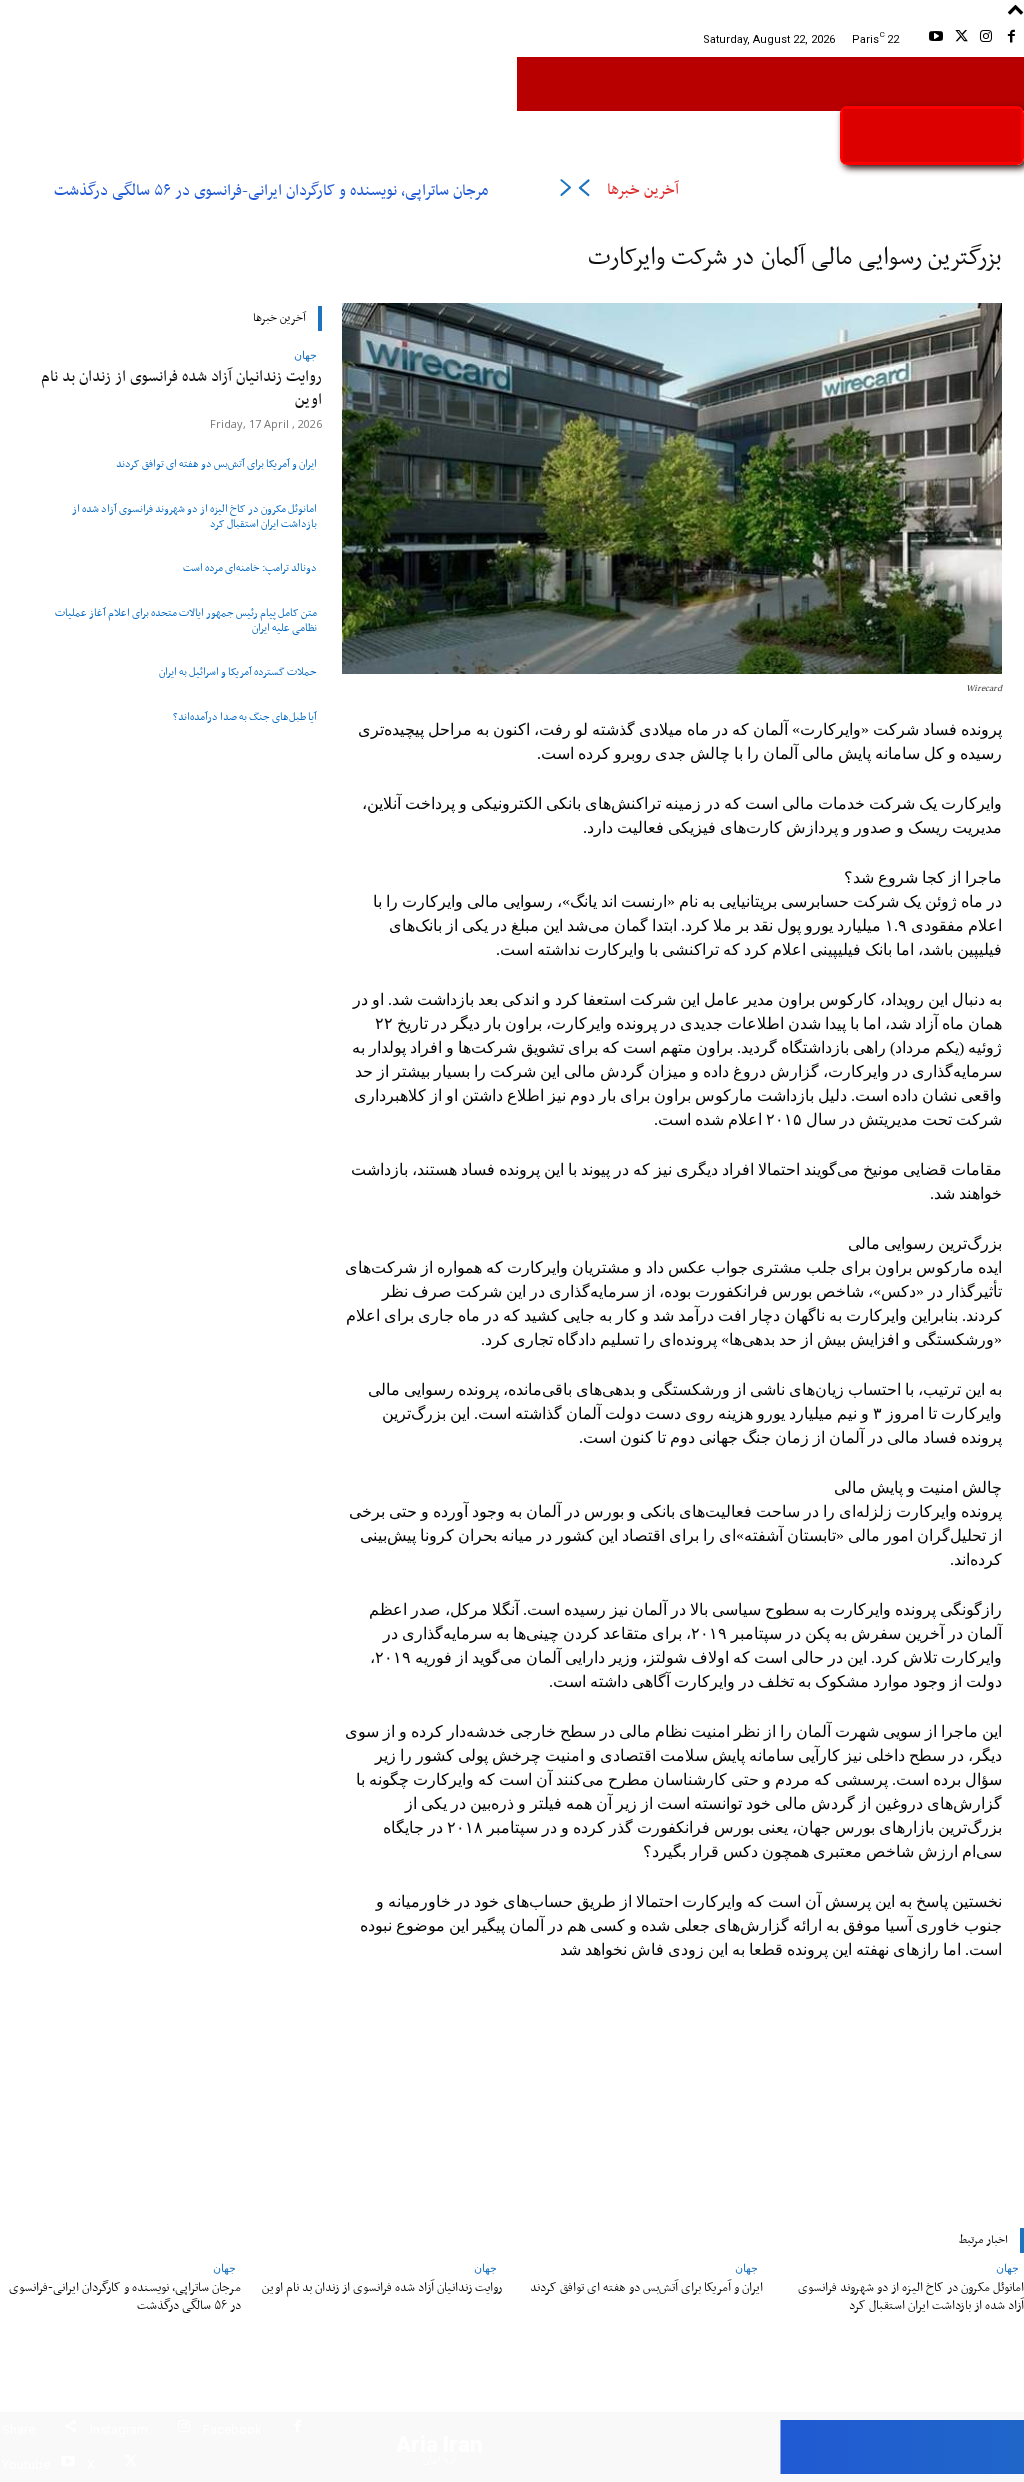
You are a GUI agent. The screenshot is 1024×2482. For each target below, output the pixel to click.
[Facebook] (1011, 39)
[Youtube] (935, 39)
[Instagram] (986, 39)
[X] (960, 39)
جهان (305, 354)
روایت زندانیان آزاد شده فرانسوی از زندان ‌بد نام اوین (181, 388)
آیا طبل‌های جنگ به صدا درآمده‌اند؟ (245, 717)
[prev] (583, 191)
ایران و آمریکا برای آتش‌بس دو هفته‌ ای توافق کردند (216, 464)
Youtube (26, 2464)
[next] (565, 191)
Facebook (232, 2429)
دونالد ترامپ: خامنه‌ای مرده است (250, 568)
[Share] (70, 2429)
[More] (380, 2084)
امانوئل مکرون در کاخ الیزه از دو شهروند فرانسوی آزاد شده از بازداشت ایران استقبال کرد (194, 517)
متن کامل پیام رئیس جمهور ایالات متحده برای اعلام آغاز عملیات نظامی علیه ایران (186, 621)
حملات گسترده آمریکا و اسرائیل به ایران (238, 672)
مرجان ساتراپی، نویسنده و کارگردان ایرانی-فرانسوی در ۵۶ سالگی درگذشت (271, 191)
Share (18, 2429)
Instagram (119, 2429)
